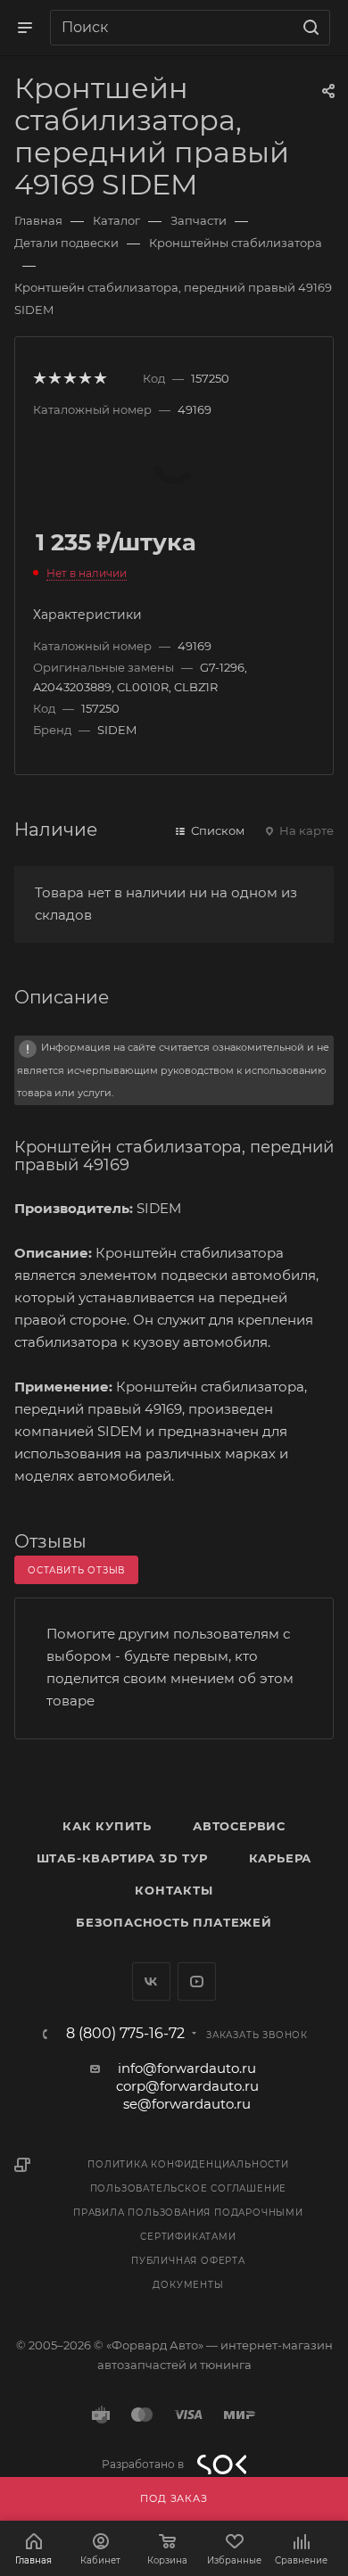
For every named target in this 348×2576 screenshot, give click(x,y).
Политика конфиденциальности (188, 2164)
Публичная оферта (188, 2261)
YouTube (197, 1982)
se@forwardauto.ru (187, 2104)
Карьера (281, 1858)
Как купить (107, 1826)
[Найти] (308, 28)
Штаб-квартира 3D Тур (122, 1858)
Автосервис (239, 1826)
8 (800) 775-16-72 (125, 2034)
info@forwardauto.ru (187, 2068)
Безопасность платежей (174, 1922)
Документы (188, 2285)
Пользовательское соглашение (189, 2188)
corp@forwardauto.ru (187, 2086)
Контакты (174, 1890)
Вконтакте (151, 1982)
